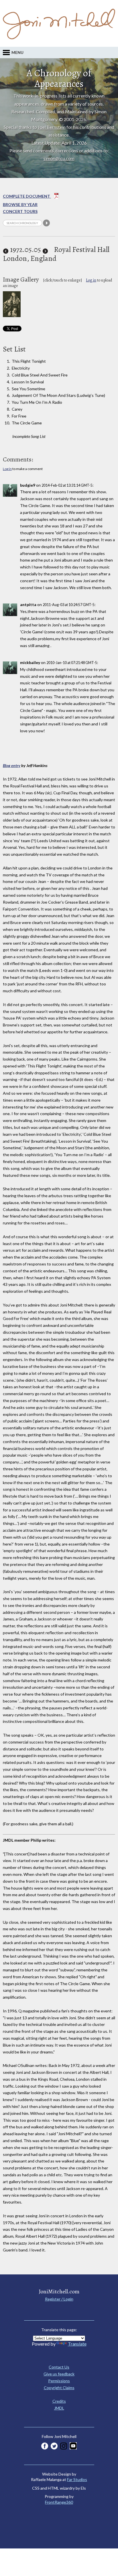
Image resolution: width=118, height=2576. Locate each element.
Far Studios (77, 2479)
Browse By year (20, 204)
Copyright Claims (59, 2388)
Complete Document (27, 196)
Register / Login (59, 2299)
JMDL (59, 2408)
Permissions (59, 2381)
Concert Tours (20, 211)
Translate (77, 2344)
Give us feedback (59, 2374)
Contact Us (59, 2367)
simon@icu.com (59, 158)
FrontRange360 (59, 2502)
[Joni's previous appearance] (6, 250)
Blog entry (12, 765)
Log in (91, 280)
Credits (59, 2401)
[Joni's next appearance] (45, 250)
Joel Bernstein (52, 127)
